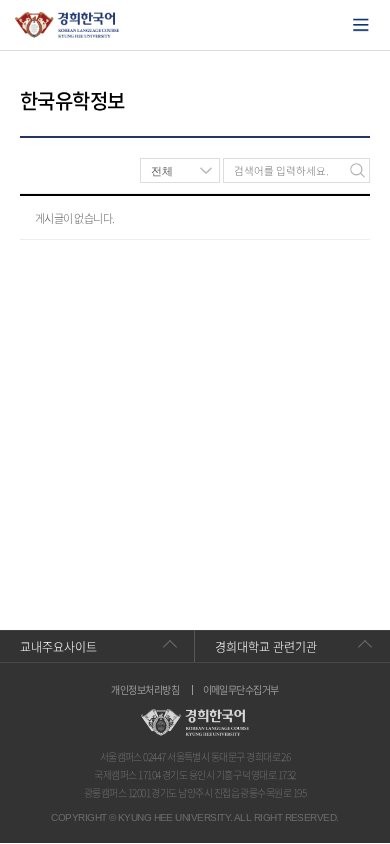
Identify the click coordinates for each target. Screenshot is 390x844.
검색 (357, 170)
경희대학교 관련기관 (266, 647)
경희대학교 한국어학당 (67, 25)
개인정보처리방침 (145, 690)
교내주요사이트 (58, 647)
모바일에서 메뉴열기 (361, 25)
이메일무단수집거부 (241, 690)
